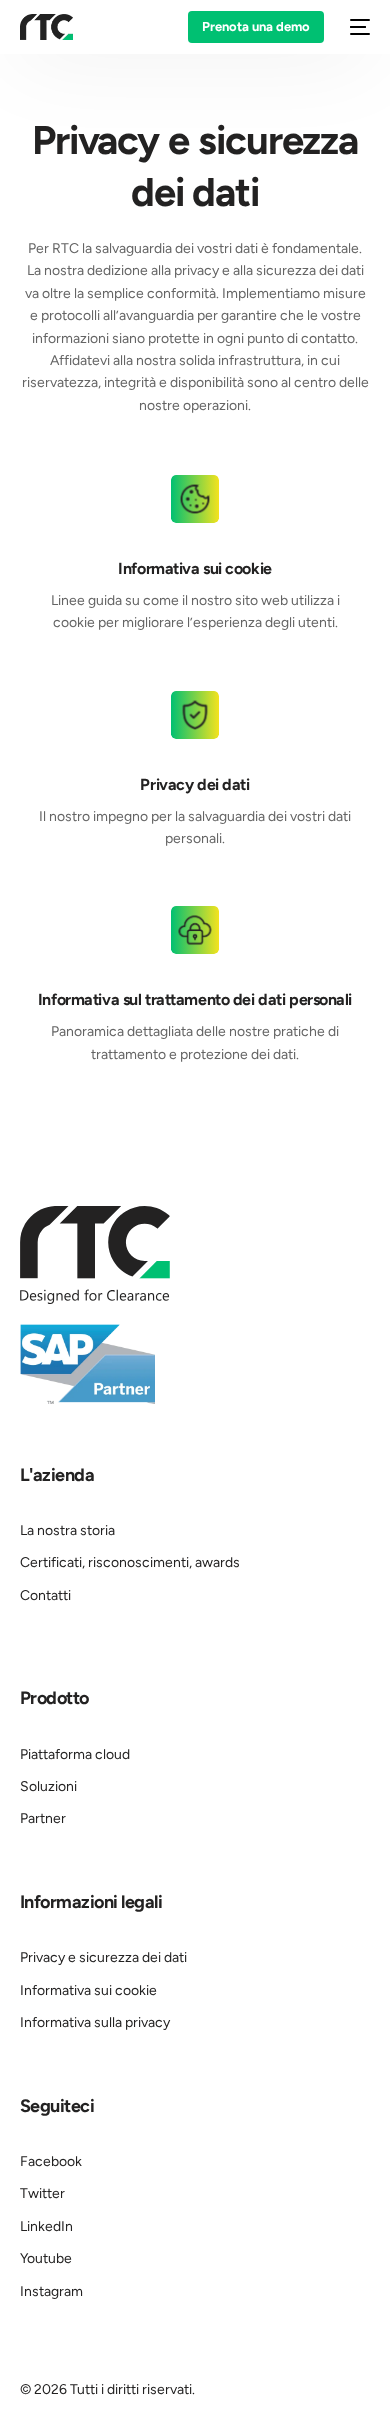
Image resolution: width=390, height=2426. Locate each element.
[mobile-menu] (357, 27)
